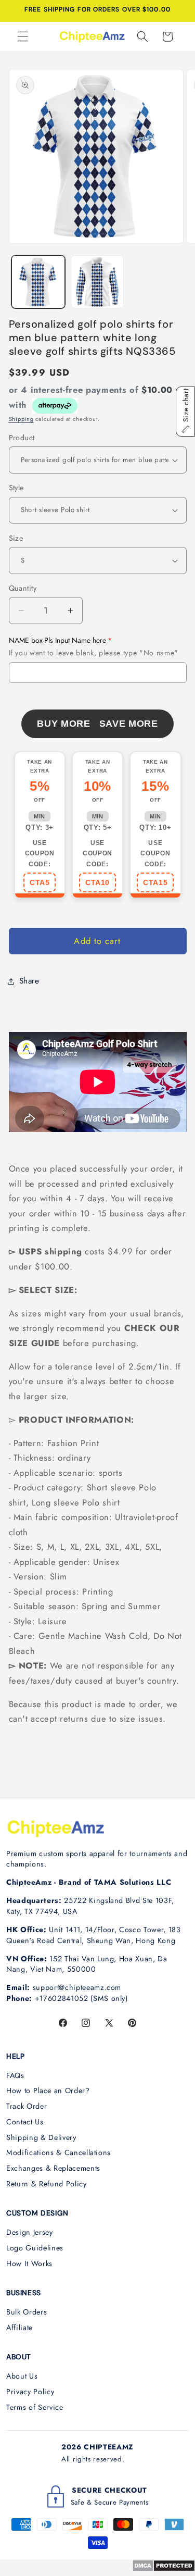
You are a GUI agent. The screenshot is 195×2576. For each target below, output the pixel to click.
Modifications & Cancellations (58, 2152)
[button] (23, 36)
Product (22, 438)
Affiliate (19, 2328)
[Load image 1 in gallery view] (38, 282)
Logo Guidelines (35, 2248)
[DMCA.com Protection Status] (164, 2569)
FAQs (15, 2075)
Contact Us (25, 2122)
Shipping (21, 419)
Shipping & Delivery (41, 2137)
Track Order (27, 2106)
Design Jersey (30, 2232)
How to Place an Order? (48, 2090)
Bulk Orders (27, 2312)
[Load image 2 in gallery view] (97, 282)
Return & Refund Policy (47, 2184)
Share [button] (29, 981)
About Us (22, 2376)
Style (16, 488)
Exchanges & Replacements (53, 2168)
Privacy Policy (30, 2392)
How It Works (29, 2263)
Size (16, 538)
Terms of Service (35, 2407)
